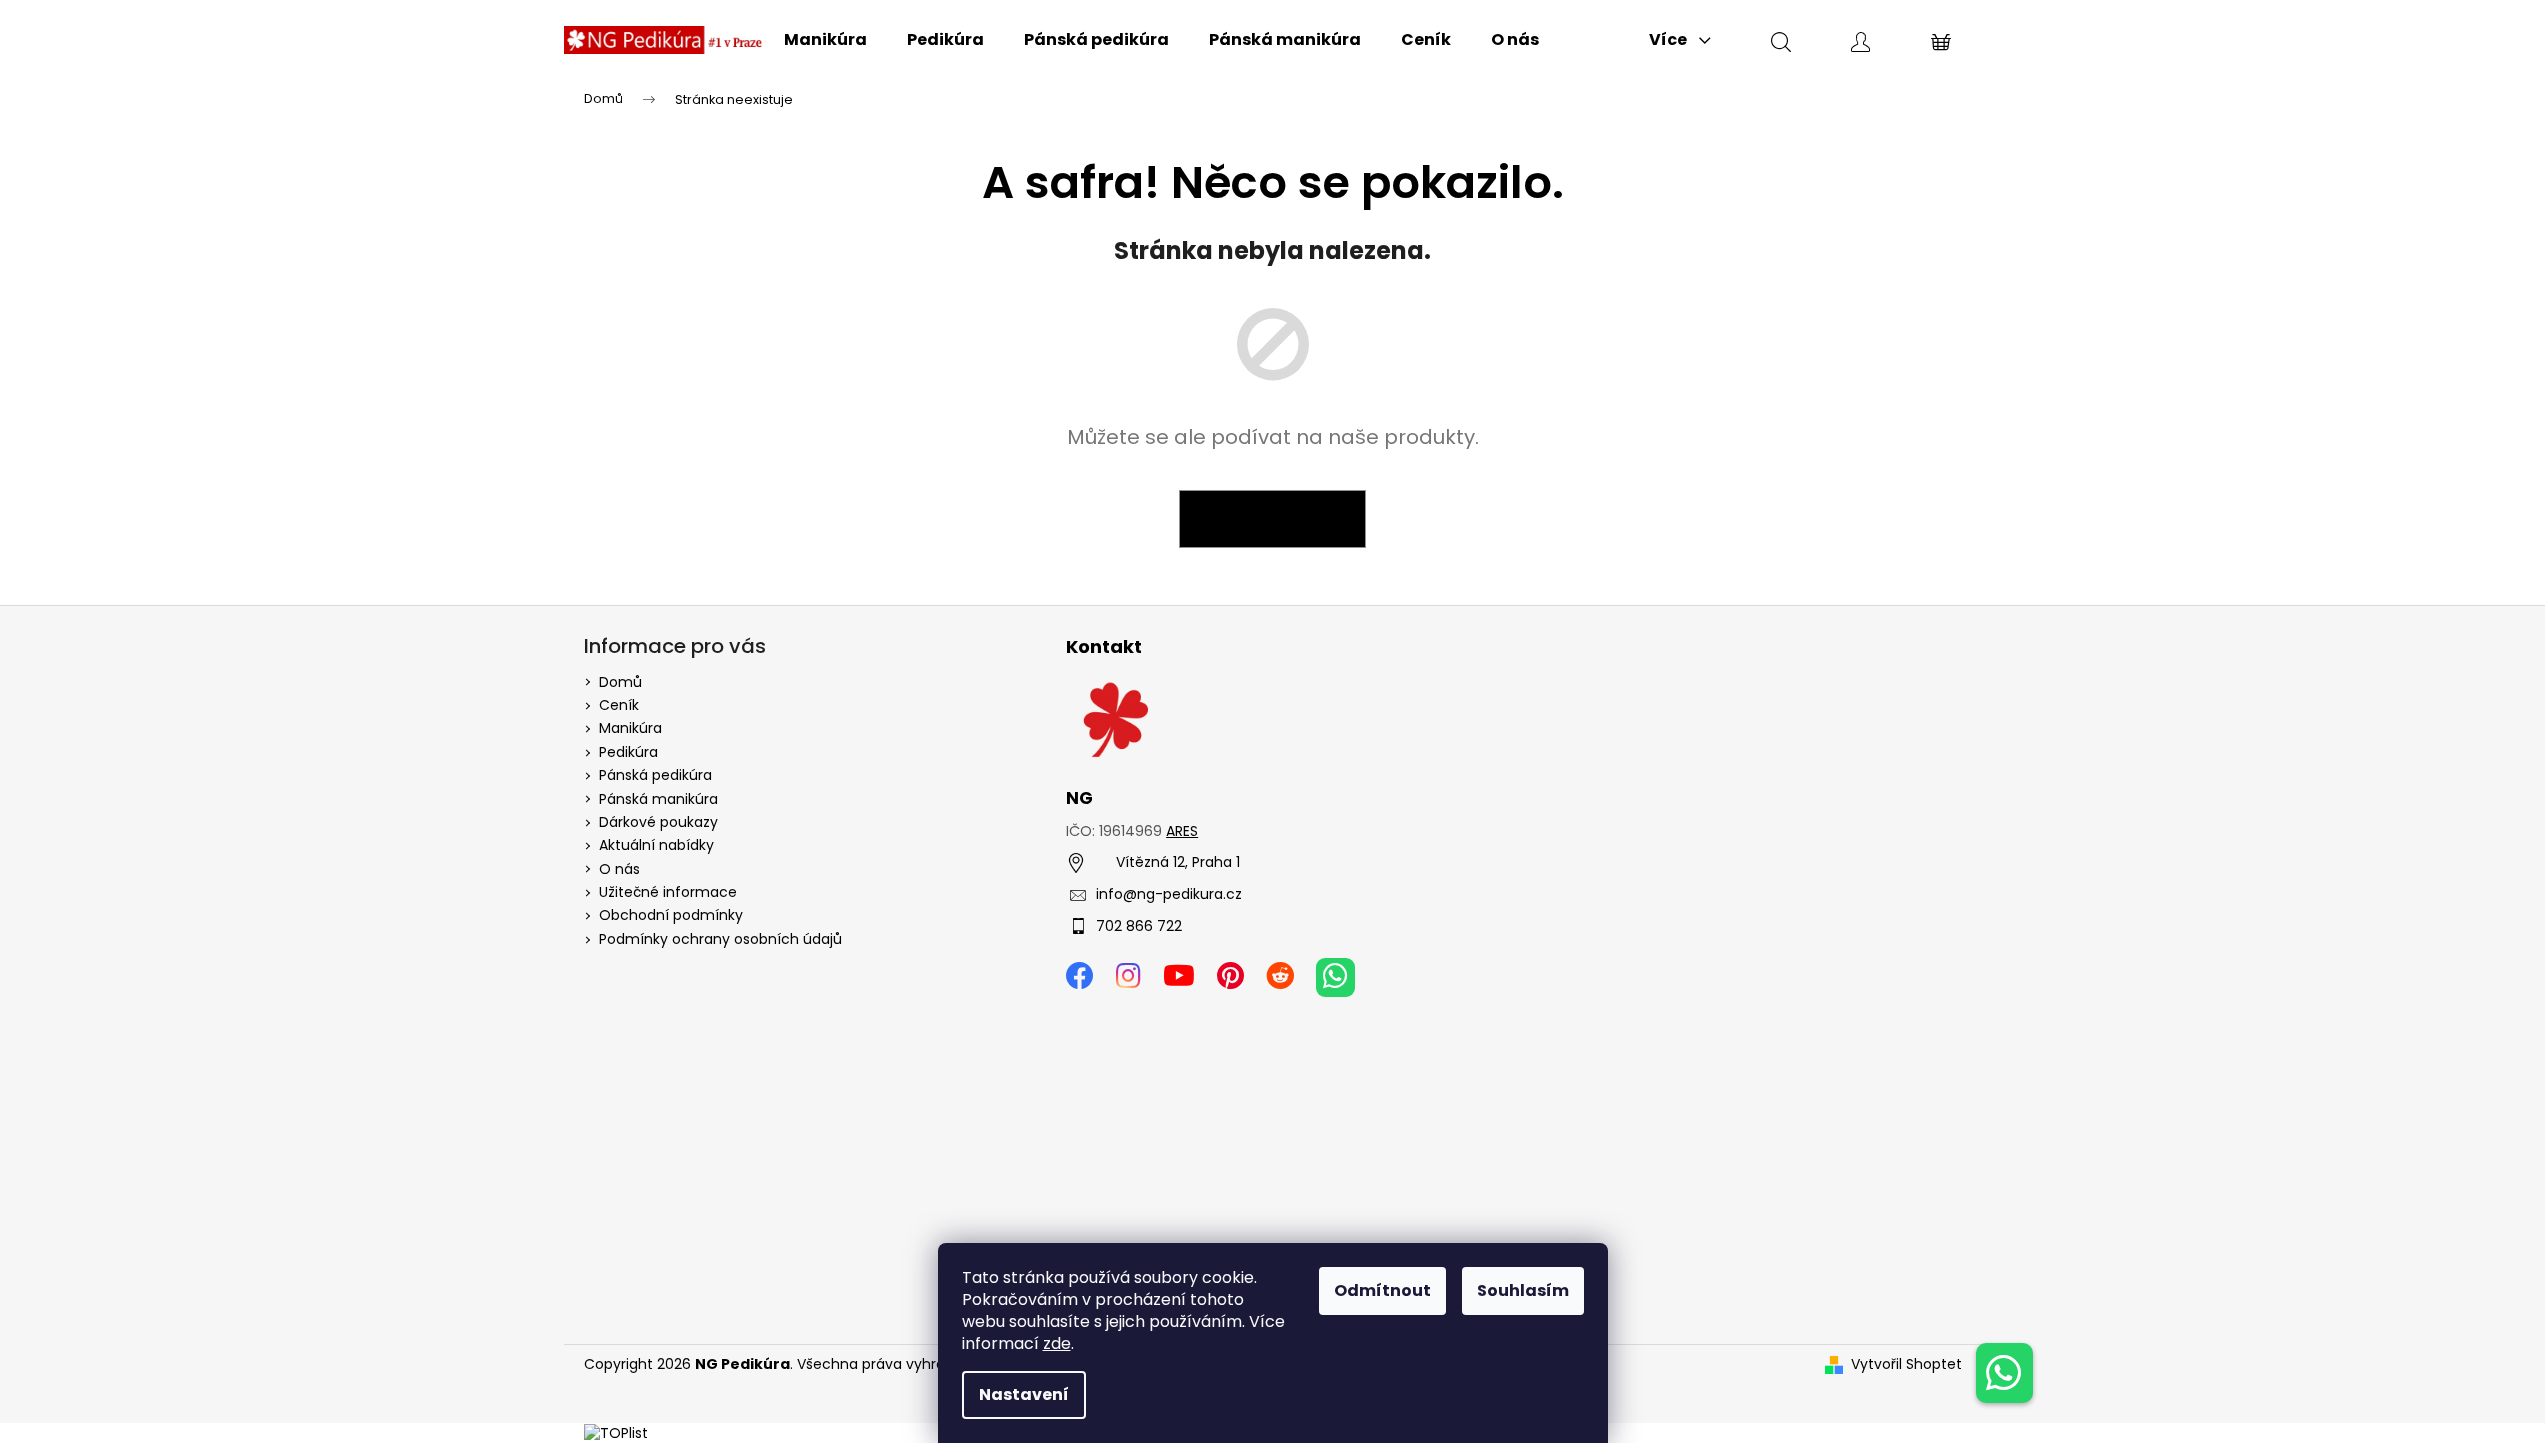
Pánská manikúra (658, 799)
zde (1057, 1343)
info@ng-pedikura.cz (1169, 894)
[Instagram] (1128, 977)
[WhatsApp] (1335, 977)
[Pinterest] (1230, 977)
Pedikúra (628, 752)
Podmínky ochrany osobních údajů (720, 939)
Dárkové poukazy (658, 822)
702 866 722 (1139, 926)
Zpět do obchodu (1272, 519)
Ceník (619, 705)
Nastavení (1024, 1394)
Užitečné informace (668, 892)
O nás (619, 869)
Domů (620, 682)
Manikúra (630, 728)
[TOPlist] (616, 1432)
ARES (1182, 831)
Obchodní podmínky (671, 915)
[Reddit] (1280, 977)
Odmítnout (1382, 1290)
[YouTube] (1179, 977)
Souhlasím (1523, 1290)
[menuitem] (825, 40)
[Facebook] (1080, 977)
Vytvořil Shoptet (1906, 1364)
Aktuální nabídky (656, 845)
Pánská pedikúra (655, 775)
